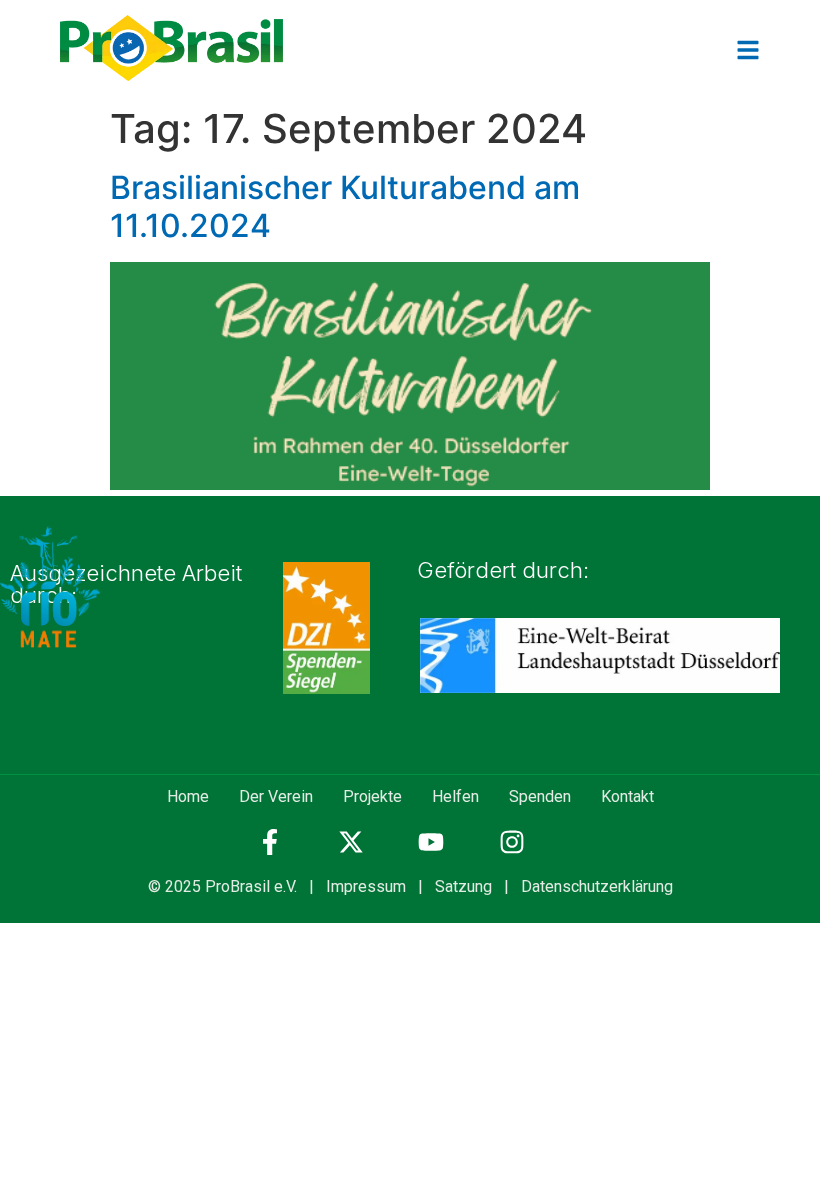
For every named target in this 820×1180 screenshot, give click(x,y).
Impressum (366, 886)
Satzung (463, 886)
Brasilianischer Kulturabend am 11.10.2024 (345, 206)
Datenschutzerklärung (597, 886)
